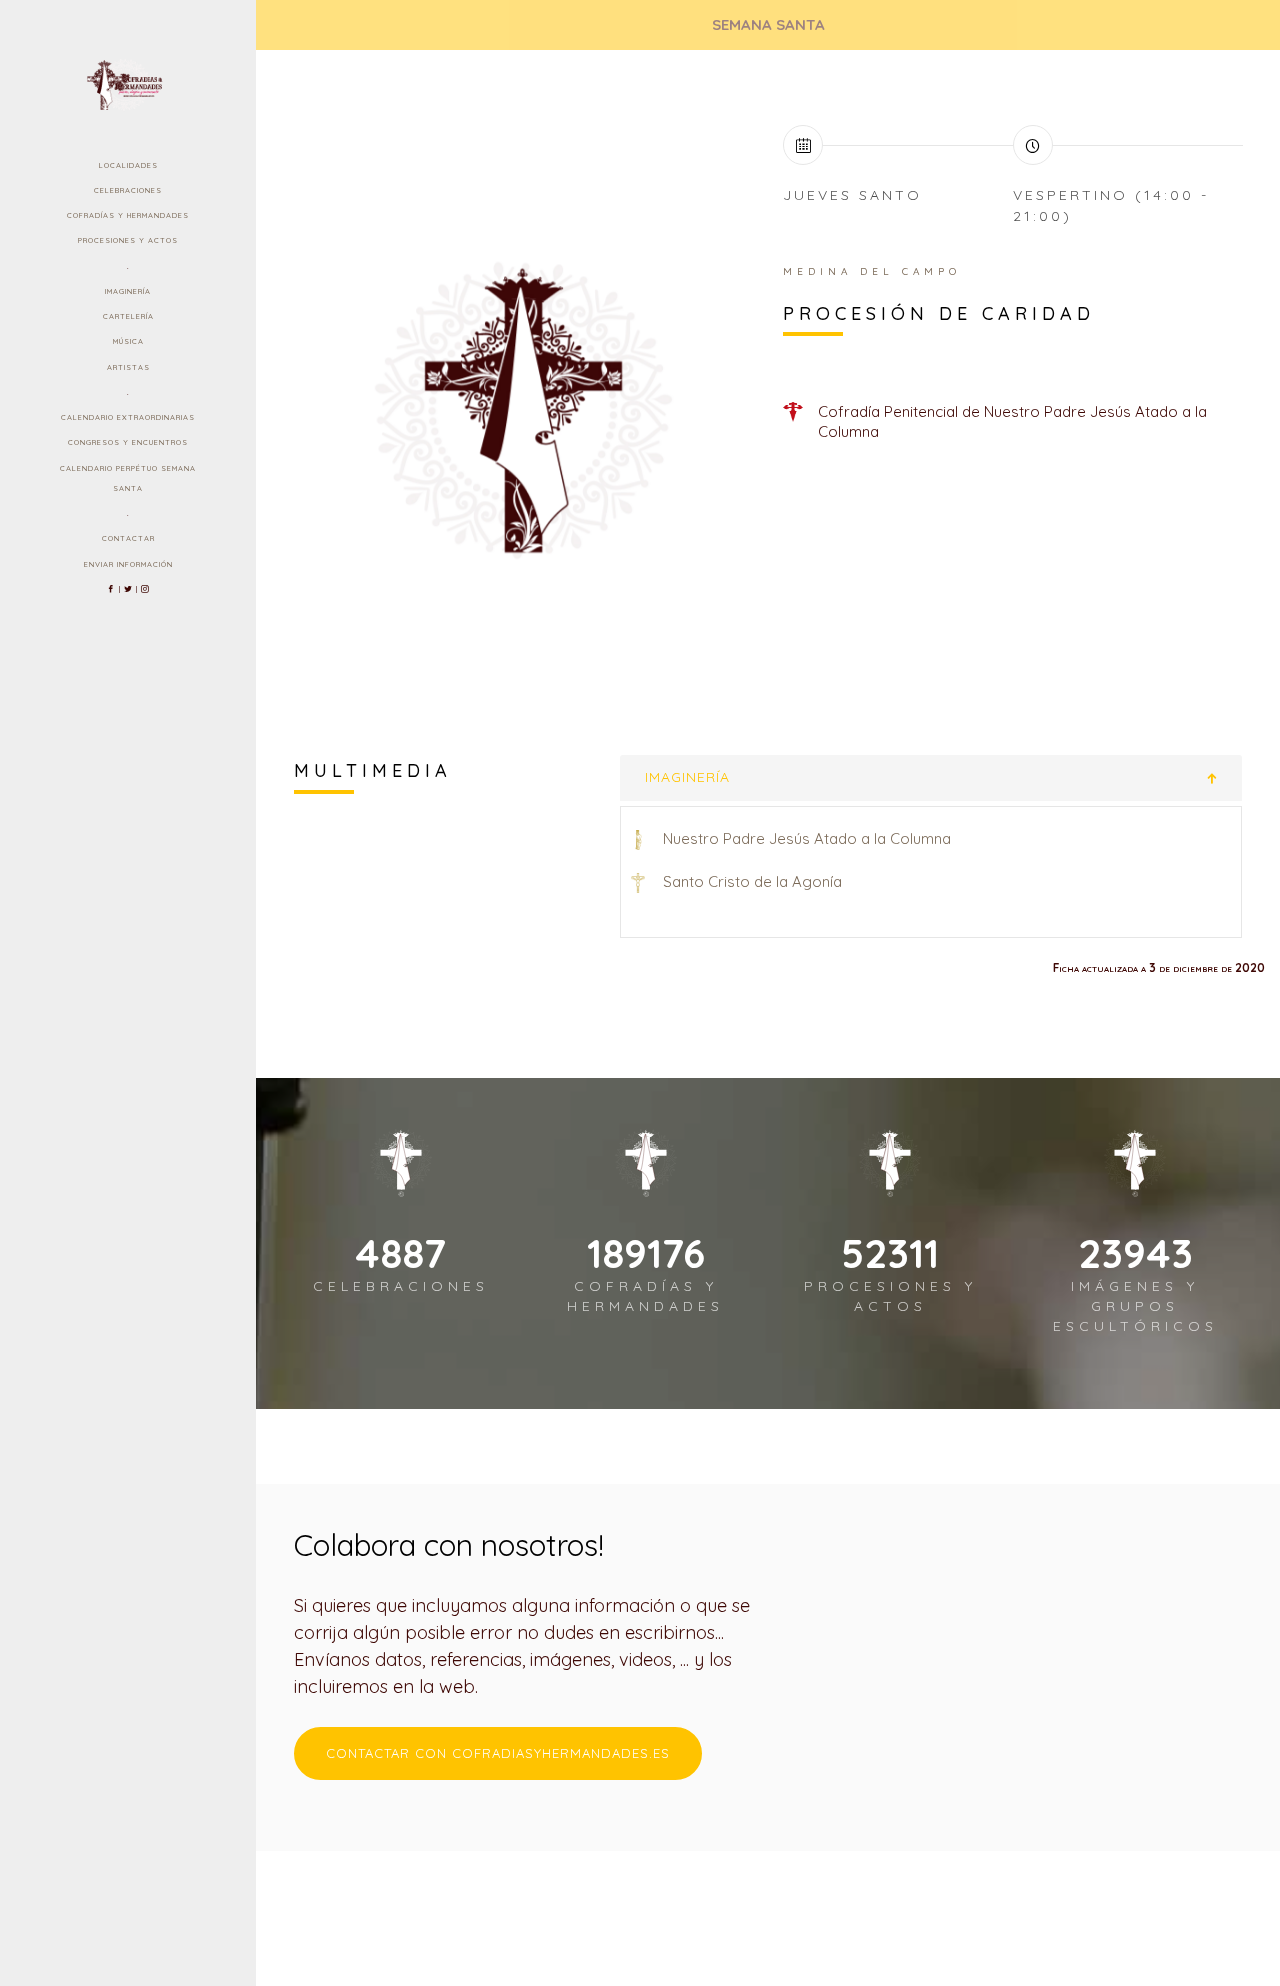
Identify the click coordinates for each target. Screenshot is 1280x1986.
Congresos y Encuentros (128, 442)
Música (128, 341)
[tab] (931, 777)
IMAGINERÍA (687, 777)
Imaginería (128, 291)
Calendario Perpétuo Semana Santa (128, 478)
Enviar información (128, 564)
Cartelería (128, 316)
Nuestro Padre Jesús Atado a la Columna (807, 838)
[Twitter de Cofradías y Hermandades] (128, 589)
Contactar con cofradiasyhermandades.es (498, 1753)
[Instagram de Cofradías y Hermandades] (145, 589)
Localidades (128, 165)
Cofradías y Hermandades (128, 215)
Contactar (128, 538)
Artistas (128, 367)
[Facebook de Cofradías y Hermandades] (111, 589)
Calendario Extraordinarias (128, 417)
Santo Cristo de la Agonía (752, 881)
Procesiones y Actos (128, 240)
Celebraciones (128, 190)
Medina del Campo (872, 271)
